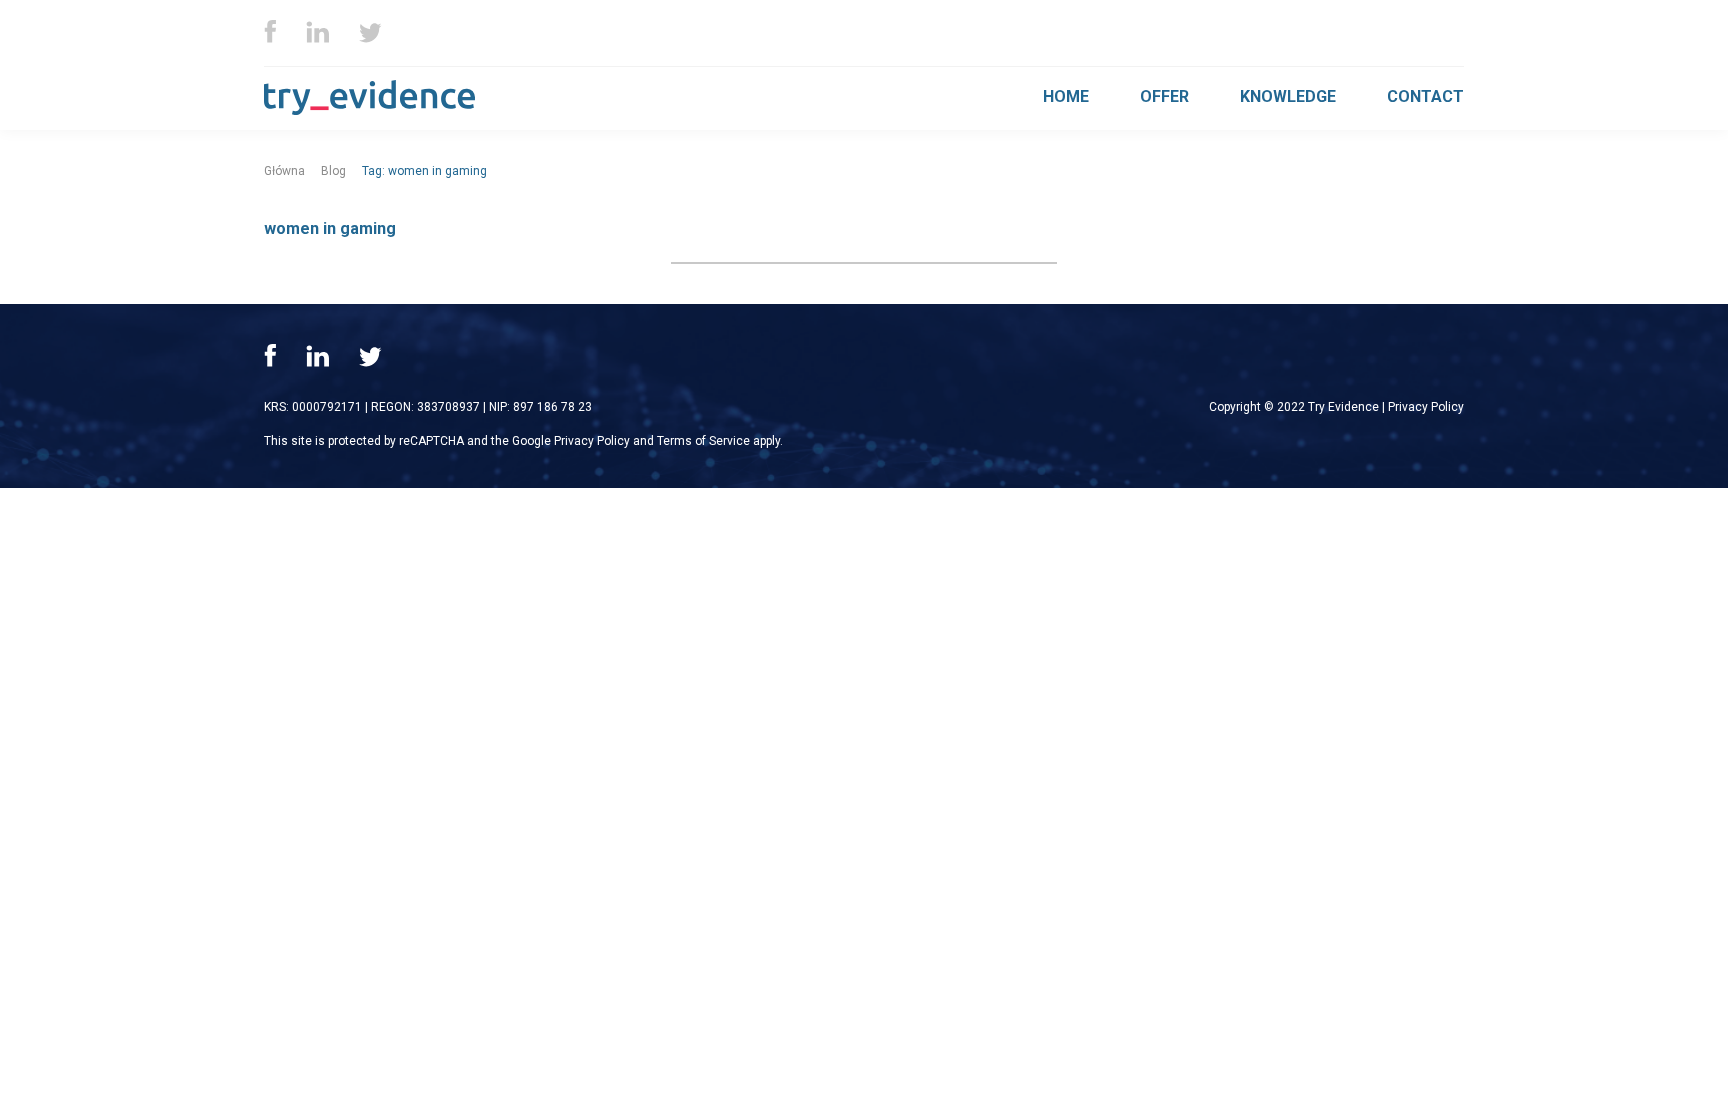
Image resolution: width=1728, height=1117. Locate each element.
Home (1066, 96)
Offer (1164, 96)
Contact (1425, 96)
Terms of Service (703, 441)
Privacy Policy (1426, 407)
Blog (333, 171)
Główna (284, 171)
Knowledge (1288, 96)
